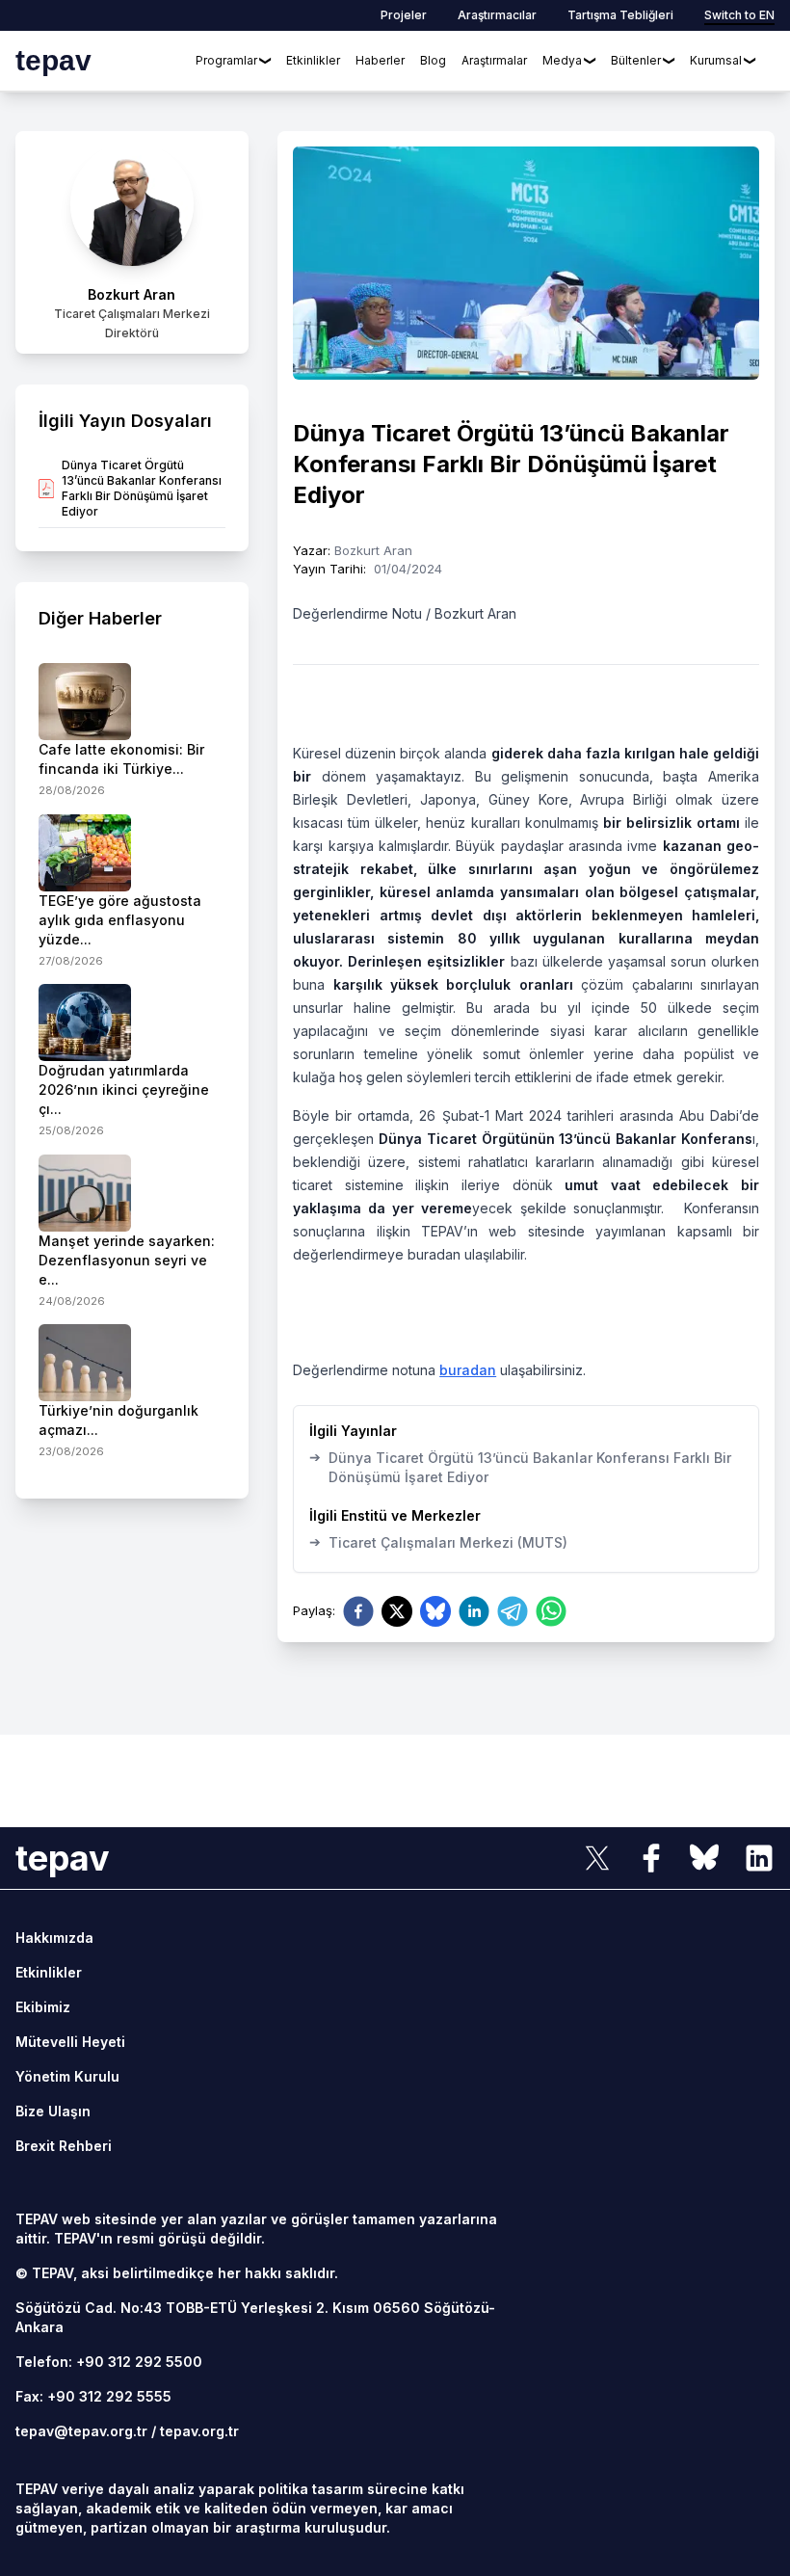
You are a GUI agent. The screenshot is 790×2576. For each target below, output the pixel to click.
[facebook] (358, 1611)
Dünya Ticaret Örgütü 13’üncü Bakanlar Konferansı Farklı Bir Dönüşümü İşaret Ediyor (520, 1467)
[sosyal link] (597, 1858)
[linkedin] (474, 1611)
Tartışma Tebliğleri (620, 15)
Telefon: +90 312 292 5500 (109, 2362)
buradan (468, 1370)
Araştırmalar (494, 60)
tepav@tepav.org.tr (81, 2431)
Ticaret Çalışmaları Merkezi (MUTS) (438, 1542)
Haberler (380, 60)
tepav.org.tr (199, 2431)
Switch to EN (739, 15)
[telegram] (513, 1611)
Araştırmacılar (497, 15)
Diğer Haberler (100, 618)
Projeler (404, 15)
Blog (433, 60)
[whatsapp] (551, 1611)
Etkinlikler (313, 60)
